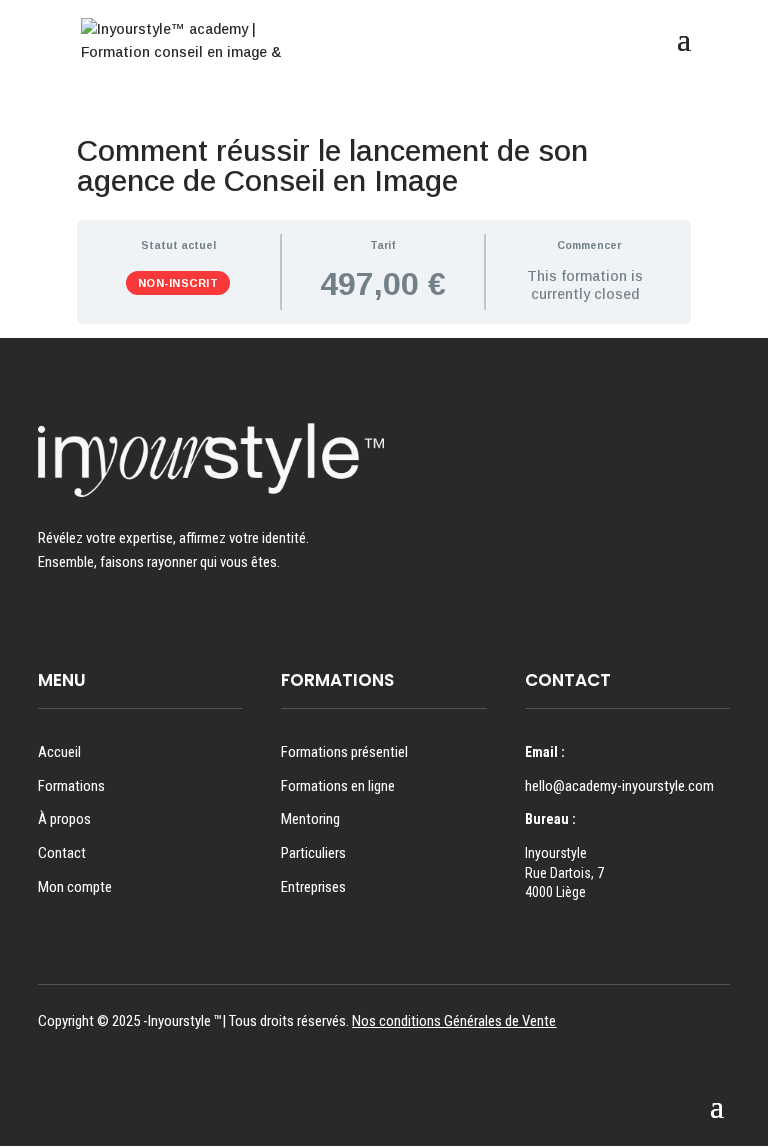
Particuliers (313, 853)
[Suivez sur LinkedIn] (161, 620)
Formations (71, 786)
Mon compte (75, 887)
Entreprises (313, 887)
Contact (62, 853)
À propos (64, 819)
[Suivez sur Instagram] (47, 620)
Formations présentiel (344, 752)
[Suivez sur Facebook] (85, 620)
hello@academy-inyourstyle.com (619, 786)
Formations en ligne (338, 786)
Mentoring (310, 819)
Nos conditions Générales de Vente (454, 1021)
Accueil (59, 752)
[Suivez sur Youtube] (123, 620)
